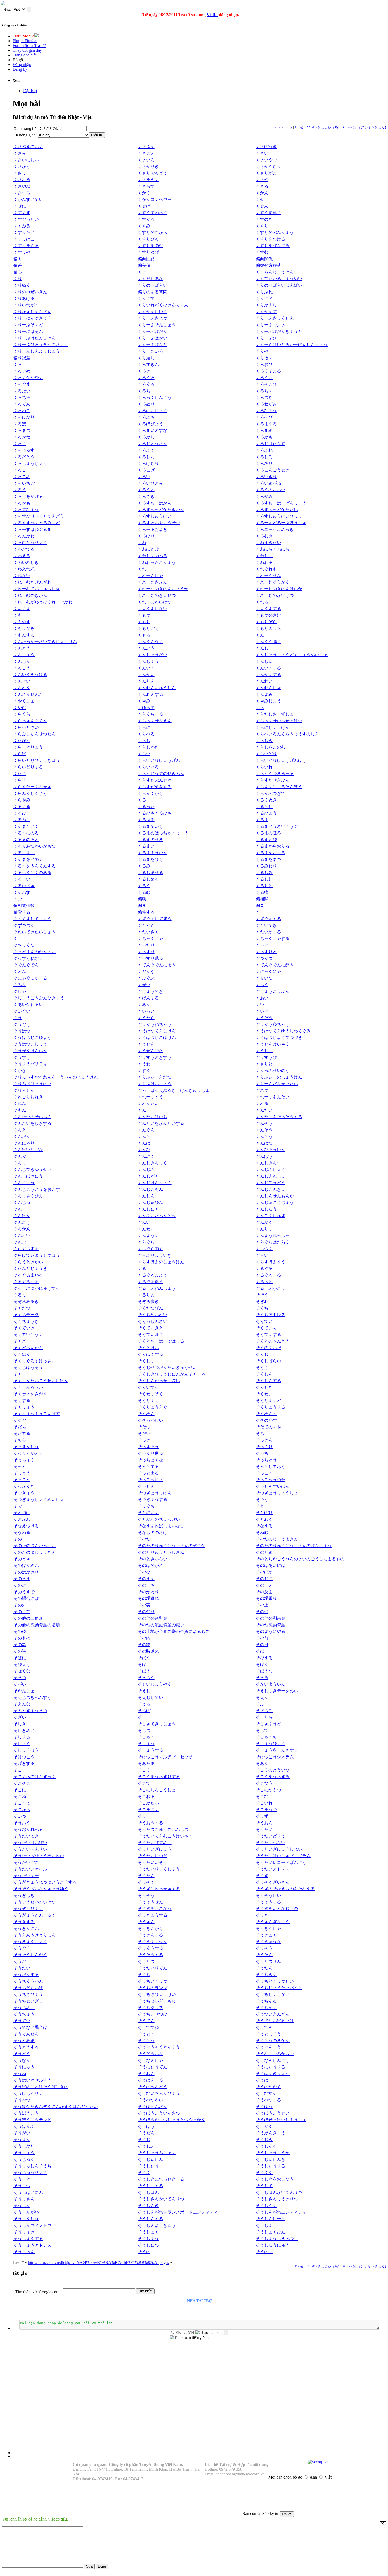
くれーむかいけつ (155, 602)
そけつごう (24, 1757)
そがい (20, 1684)
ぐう (18, 1018)
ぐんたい (264, 1110)
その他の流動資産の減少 (161, 1625)
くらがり (22, 741)
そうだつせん (268, 1961)
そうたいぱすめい (155, 1843)
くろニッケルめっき (275, 529)
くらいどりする (28, 767)
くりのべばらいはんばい (279, 285)
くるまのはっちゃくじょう (163, 833)
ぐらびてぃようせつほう (37, 1255)
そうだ (20, 1961)
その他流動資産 (271, 1625)
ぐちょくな (24, 945)
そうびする (266, 2093)
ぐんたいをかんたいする (161, 1123)
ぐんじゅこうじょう (275, 1202)
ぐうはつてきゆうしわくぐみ (283, 1031)
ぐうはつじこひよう (32, 1038)
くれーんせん (268, 576)
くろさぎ (146, 496)
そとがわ (22, 1519)
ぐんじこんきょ (271, 1189)
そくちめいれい (153, 1315)
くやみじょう (268, 701)
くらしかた (148, 747)
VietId (212, 15)
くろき (144, 371)
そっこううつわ (271, 1480)
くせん (262, 206)
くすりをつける (271, 239)
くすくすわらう (153, 213)
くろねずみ (266, 404)
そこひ (262, 1796)
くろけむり (148, 463)
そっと (20, 1466)
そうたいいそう (153, 1862)
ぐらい (262, 1255)
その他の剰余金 (271, 1618)
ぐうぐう (22, 1024)
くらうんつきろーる (275, 774)
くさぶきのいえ (28, 147)
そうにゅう (24, 2067)
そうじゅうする (271, 2166)
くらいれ (264, 767)
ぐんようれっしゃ (273, 1235)
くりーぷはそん (28, 331)
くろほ (20, 424)
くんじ (262, 648)
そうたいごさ (26, 1862)
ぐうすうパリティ (30, 1064)
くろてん (22, 404)
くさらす (146, 186)
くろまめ (264, 430)
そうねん (146, 2074)
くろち (144, 391)
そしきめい (24, 1730)
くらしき (264, 741)
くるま (262, 820)
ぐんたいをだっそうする (279, 1117)
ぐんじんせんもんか (275, 1196)
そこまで (22, 1803)
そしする (22, 1737)
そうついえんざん (273, 2014)
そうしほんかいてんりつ (279, 2192)
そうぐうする (150, 1948)
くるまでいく (150, 826)
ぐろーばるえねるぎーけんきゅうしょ (174, 1090)
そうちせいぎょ (28, 2001)
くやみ (144, 701)
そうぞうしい (268, 1895)
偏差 (18, 265)
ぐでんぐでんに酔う (275, 965)
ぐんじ (20, 1163)
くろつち (264, 397)
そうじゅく (24, 2159)
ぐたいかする (268, 932)
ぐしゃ (20, 991)
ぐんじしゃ (24, 1183)
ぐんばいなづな (28, 1150)
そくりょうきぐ (153, 1407)
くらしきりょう (28, 747)
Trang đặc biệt (25, 55)
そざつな (264, 1711)
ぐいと (262, 1011)
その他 (262, 1612)
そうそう (264, 1948)
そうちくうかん (28, 1981)
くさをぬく (148, 180)
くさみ (20, 153)
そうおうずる (150, 1823)
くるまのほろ (268, 833)
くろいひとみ (150, 483)
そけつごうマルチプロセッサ (165, 1757)
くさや (262, 180)
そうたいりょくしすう (159, 1869)
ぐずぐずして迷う (155, 919)
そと (260, 1506)
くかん (262, 193)
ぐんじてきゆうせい (32, 1169)
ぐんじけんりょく (155, 1183)
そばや (144, 1658)
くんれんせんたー (30, 694)
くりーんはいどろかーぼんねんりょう (292, 345)
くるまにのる (26, 833)
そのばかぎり (26, 1572)
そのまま (22, 1579)
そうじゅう (148, 2166)
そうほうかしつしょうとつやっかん (172, 2120)
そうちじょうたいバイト (279, 1988)
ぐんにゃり (24, 1143)
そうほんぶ (24, 2126)
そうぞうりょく (28, 1909)
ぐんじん (146, 1196)
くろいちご (24, 483)
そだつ (144, 1427)
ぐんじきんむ (268, 1163)
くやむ (20, 708)
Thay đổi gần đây (27, 50)
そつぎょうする (153, 1499)
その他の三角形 (28, 1618)
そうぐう (22, 1948)
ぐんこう (22, 1222)
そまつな (146, 1678)
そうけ (144, 2252)
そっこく (264, 1473)
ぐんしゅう (266, 1209)
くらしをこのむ (271, 747)
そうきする (24, 1922)
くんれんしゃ (268, 688)
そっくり (264, 1447)
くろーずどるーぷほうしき (281, 523)
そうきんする (150, 1935)
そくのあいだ (268, 1348)
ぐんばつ (264, 1143)
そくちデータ (26, 1315)
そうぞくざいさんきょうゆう (41, 1889)
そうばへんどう (153, 2087)
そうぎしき (24, 1895)
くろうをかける (28, 496)
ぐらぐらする (26, 1249)
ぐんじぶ (146, 1169)
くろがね (22, 437)
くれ (142, 569)
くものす (22, 622)
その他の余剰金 (153, 1618)
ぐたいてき (266, 925)
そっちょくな (150, 1460)
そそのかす (266, 1420)
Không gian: (26, 135)
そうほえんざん (153, 2107)
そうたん (146, 1876)
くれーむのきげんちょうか (163, 589)
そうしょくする (28, 2239)
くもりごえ (148, 628)
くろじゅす (24, 450)
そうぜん (146, 2133)
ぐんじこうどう (271, 1183)
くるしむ (264, 879)
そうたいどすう (271, 1836)
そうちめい (24, 2008)
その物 (144, 1645)
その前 (262, 1638)
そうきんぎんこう (273, 1922)
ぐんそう (264, 1130)
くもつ (144, 615)
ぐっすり (146, 952)
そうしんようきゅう (157, 2225)
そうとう (146, 2041)
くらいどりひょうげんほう (281, 760)
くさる (262, 186)
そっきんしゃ (26, 1447)
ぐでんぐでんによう (157, 965)
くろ (18, 364)
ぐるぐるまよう (153, 1275)
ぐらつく (264, 1249)
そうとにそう (268, 2034)
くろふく (146, 450)
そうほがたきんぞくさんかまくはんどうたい (56, 2107)
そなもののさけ (153, 1532)
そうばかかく (268, 2087)
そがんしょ (24, 1691)
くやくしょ (24, 701)
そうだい (22, 1968)
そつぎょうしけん (155, 1493)
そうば (262, 2080)
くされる (22, 180)
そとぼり (264, 1513)
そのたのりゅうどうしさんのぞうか (172, 1546)
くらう (20, 774)
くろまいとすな (153, 430)
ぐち (18, 939)
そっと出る (148, 1473)
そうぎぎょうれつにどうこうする (45, 1882)
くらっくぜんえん (155, 721)
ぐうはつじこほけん (157, 1038)
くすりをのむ (150, 246)
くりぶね (264, 292)
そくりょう (24, 1407)
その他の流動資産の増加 (37, 1625)
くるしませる (150, 873)
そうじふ (146, 2146)
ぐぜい (144, 985)
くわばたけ (148, 549)
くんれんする (150, 694)
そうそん (264, 1955)
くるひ (20, 813)
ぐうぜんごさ (150, 1051)
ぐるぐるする (268, 1275)
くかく (144, 193)
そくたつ (22, 1308)
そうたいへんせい (30, 1849)
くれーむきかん (153, 582)
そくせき (264, 1387)
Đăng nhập (22, 65)
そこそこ (22, 1783)
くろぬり (146, 404)
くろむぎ (264, 536)
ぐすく (144, 1070)
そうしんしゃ (26, 2219)
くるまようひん (153, 853)
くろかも (22, 503)
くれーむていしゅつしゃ (37, 589)
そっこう (22, 1480)
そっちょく (24, 1460)
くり (18, 279)
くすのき (264, 219)
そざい (20, 1717)
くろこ (20, 470)
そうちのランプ (153, 1988)
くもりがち (24, 628)
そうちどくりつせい (275, 1981)
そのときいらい (153, 1559)
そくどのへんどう (273, 1341)
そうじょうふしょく (157, 2153)
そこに (20, 1790)
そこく (144, 1770)
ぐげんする (148, 998)
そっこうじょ (150, 1480)
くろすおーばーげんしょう (281, 503)
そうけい (264, 2252)
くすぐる (146, 219)
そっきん (264, 1440)
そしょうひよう (271, 1744)
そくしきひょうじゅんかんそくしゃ (172, 1374)
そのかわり (148, 1592)
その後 (20, 1631)
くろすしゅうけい (155, 516)
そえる (144, 1704)
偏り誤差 (22, 358)
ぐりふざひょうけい (32, 1084)
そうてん (146, 2021)
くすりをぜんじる (273, 246)
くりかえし (266, 305)
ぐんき (20, 1130)
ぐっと (262, 945)
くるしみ (264, 873)
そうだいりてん (153, 1968)
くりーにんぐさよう (32, 318)
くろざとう (24, 457)
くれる (262, 602)
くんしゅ (264, 661)
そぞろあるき (26, 1301)
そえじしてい (150, 1697)
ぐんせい (146, 1229)
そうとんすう (268, 2047)
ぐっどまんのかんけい (35, 952)
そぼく (262, 1664)
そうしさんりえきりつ (277, 2199)
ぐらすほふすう (271, 1262)
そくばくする (150, 1354)
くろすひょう (26, 510)
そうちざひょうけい (157, 1994)
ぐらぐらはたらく (273, 1242)
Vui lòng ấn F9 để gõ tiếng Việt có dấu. (35, 2519)
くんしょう (148, 661)
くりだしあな (150, 279)
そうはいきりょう (273, 2074)
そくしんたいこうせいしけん (41, 1381)
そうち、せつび (153, 2014)
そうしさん (24, 2199)
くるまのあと (26, 840)
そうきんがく (150, 1928)
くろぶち (146, 417)
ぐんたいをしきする (32, 1123)
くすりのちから (153, 232)
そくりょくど (268, 1400)
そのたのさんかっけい (35, 1546)
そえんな (22, 1704)
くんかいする (268, 675)
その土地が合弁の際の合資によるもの (174, 1631)
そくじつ (146, 1361)
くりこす (146, 298)
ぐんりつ (264, 1229)
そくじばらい (268, 1361)
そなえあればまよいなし (161, 1526)
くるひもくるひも (155, 813)
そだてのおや (268, 1427)
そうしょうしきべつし (277, 2239)
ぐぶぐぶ (146, 978)
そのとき (22, 1559)
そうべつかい (150, 2100)
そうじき (264, 2140)
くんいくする (268, 668)
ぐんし (20, 1209)
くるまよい (24, 853)
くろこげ (146, 470)
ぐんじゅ (22, 1202)
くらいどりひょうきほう (37, 760)
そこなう (264, 1783)
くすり (262, 226)
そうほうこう (26, 2113)
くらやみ (22, 800)
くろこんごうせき (273, 470)
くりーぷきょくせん (275, 318)
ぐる (142, 1268)
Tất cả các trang (281, 127)
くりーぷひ (266, 338)
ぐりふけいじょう (155, 1084)
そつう (262, 1499)
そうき (262, 1915)
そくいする (148, 1387)
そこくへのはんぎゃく (35, 1777)
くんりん (146, 681)
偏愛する (22, 912)
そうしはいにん (28, 2192)
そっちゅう (266, 1460)
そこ (18, 1770)
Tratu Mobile (23, 36)
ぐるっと (264, 1282)
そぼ (142, 1664)
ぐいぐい (22, 1011)
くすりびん (148, 239)
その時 (20, 1651)
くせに (20, 206)
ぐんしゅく (148, 1209)
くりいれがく (26, 305)
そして (262, 1730)
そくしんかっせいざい (159, 1381)
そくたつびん (150, 1308)
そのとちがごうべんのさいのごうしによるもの (300, 1559)
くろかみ (264, 496)
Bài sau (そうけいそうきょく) (364, 127)
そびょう (22, 1664)
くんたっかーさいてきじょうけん (45, 642)
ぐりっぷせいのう (273, 1070)
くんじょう (24, 655)
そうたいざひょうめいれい (39, 1856)
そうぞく (146, 1882)
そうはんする (150, 2080)
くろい (144, 477)
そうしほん (148, 2192)
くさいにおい (26, 160)
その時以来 (148, 1651)
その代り (146, 1612)
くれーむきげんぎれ (32, 582)
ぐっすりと (266, 952)
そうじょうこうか (273, 2153)
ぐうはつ (22, 1031)
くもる (144, 635)
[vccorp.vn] (318, 2462)
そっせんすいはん (273, 1486)
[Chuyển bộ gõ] (4, 4)
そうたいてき (26, 1836)
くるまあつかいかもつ (35, 846)
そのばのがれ (150, 1565)
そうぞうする (268, 1902)
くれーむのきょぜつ (157, 595)
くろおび (264, 364)
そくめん (146, 1414)
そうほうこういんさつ (159, 2113)
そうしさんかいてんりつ (161, 2199)
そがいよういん (271, 1684)
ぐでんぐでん (26, 965)
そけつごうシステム (275, 1757)
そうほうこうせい (273, 2113)
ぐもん (20, 1110)
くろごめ (22, 477)
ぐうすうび (266, 1057)
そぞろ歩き (148, 1301)
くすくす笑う (268, 213)
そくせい (264, 1394)
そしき (20, 1724)
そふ (260, 1704)
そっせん (146, 1486)
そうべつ (22, 2100)
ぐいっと (146, 1011)
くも (18, 615)
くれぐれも (266, 569)
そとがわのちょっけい (159, 1519)
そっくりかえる (28, 1453)
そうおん (264, 1823)
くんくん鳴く (268, 642)
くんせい (22, 681)
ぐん (142, 1110)
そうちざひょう (28, 1994)
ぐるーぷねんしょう (157, 1288)
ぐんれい (22, 1235)
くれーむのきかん (30, 595)
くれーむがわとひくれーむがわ (43, 602)
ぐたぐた (146, 925)
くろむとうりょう (30, 543)
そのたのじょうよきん (277, 1539)
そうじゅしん (150, 2159)
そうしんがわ (26, 2212)
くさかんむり (268, 166)
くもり (144, 622)
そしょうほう (26, 1750)
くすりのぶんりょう (275, 232)
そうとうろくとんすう (159, 2047)
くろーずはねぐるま (32, 529)
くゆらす (146, 708)
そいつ (20, 1816)
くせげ (144, 206)
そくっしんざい (153, 1321)
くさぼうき (266, 147)
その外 (20, 1605)
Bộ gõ (18, 60)
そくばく (22, 1354)
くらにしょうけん (273, 727)
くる (142, 800)
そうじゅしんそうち (32, 2166)
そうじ (144, 2140)
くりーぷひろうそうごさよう (41, 345)
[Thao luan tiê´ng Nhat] (190, 2338)
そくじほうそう (28, 1367)
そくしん (264, 1374)
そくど (20, 1341)
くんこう (22, 668)
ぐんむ (20, 1242)
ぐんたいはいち (153, 1117)
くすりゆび (148, 252)
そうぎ (262, 1876)
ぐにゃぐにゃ (268, 972)
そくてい (264, 1321)
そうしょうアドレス (32, 2245)
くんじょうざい (153, 655)
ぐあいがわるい (28, 1005)
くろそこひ (266, 384)
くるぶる (146, 820)
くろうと (146, 490)
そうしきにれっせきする (161, 2179)
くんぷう (146, 648)
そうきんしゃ (268, 1928)
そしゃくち (266, 1737)
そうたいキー (26, 1876)
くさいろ (146, 160)
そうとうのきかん (273, 2041)
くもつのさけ (268, 615)
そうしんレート (271, 2219)
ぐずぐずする (268, 919)
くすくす (22, 213)
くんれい (264, 681)
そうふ (144, 2173)
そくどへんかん (28, 1348)
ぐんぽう (264, 1156)
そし (142, 1717)
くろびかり (24, 417)
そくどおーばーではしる (161, 1341)
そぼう (144, 1671)
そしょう (146, 1744)
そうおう (22, 1823)
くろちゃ (22, 397)
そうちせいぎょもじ (157, 2001)
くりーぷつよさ (271, 325)
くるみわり (266, 866)
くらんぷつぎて (271, 793)
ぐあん (144, 1005)
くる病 (262, 892)
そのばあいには (271, 1565)
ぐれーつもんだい (273, 1097)
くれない (22, 576)
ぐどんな (146, 972)
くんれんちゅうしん (157, 688)
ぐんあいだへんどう (157, 1216)
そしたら (264, 1717)
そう (142, 1816)
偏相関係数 (24, 906)
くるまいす (148, 846)
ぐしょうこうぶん (273, 991)
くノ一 (144, 272)
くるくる (22, 807)
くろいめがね (268, 483)
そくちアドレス (271, 1315)
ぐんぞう (264, 1123)
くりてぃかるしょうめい (279, 279)
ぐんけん (22, 1216)
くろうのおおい (271, 490)
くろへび (264, 417)
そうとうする (26, 2047)
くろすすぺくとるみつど (37, 523)
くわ (142, 543)
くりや (262, 351)
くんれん (22, 688)
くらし (144, 741)
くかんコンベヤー (155, 199)
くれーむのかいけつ (275, 595)
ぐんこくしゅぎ (271, 1216)
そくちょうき (26, 1321)
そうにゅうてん (153, 2067)
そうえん (22, 2140)
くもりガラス (268, 628)
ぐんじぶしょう (271, 1169)
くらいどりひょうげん (159, 760)
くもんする (24, 635)
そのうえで (24, 1592)
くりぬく (22, 285)
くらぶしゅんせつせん (35, 734)
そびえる (264, 1658)
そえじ (144, 1691)
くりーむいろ (150, 351)
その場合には (26, 1598)
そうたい (264, 1829)
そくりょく (148, 1400)
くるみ (144, 866)
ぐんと (144, 1136)
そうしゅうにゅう (273, 2245)
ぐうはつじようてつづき (279, 1038)
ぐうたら (146, 1018)
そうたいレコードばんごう (281, 1862)
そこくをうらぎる (273, 1777)
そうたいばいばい (30, 1843)
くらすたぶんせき (155, 780)
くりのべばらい (153, 285)
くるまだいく (26, 826)
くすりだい (24, 232)
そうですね (148, 2027)
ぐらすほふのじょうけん (161, 1262)
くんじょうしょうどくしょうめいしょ (292, 655)
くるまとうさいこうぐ (277, 826)
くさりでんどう (153, 173)
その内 (144, 1638)
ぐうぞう (264, 1018)
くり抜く (264, 358)
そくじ (262, 1354)
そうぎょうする (153, 1915)
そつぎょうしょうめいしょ (39, 1499)
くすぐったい (26, 219)
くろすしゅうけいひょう (279, 516)
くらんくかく (150, 793)
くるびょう (266, 813)
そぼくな (22, 1671)
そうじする (266, 2146)
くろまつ (22, 430)
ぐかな (20, 1070)
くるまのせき (150, 840)
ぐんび (144, 1150)
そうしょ (264, 2225)
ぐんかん (22, 1229)
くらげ (20, 754)
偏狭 (142, 899)
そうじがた (24, 2146)
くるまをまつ (268, 859)
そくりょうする (271, 1407)
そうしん (22, 2206)
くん (260, 635)
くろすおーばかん (155, 503)
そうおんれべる (28, 1829)
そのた (144, 1539)
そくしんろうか (28, 1387)
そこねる (146, 1796)
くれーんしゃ (150, 576)
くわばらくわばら (273, 549)
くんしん (22, 661)
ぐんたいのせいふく (32, 1117)
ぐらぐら (146, 1242)
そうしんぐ (266, 2206)
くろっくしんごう (155, 397)
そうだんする (26, 1975)
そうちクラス (150, 2008)
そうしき (22, 2179)
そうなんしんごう (273, 2060)
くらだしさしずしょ (275, 714)
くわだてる (24, 549)
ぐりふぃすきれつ (155, 1077)
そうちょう (24, 2014)
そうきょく (266, 1935)
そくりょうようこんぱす (37, 1414)
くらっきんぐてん (30, 721)
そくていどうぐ (28, 1334)
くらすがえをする (155, 787)
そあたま (146, 1763)
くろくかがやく (28, 378)
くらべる (146, 734)
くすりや (22, 252)
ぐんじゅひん (150, 1202)
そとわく (264, 1519)
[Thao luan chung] (212, 2333)
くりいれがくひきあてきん (163, 305)
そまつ (20, 1678)
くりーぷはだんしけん (35, 338)
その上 (262, 1605)
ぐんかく (264, 1222)
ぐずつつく (24, 925)
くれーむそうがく (273, 582)
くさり (20, 173)
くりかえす (266, 312)
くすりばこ (24, 239)
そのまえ (146, 1579)
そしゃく (146, 1737)
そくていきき (150, 1328)
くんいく (146, 668)
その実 (144, 1605)
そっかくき (24, 1486)
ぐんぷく (146, 1156)
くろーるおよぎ (153, 529)
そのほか (264, 1572)
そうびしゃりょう (30, 2093)
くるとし (264, 807)
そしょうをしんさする (277, 1750)
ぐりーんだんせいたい (277, 1084)
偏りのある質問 (153, 292)
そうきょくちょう (30, 1942)
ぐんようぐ (148, 1235)
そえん (262, 1697)
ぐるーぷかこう (271, 1288)
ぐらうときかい (28, 1262)
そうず (262, 1816)
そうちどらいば (28, 1988)
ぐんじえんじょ (271, 1176)
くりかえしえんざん (32, 312)
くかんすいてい (28, 199)
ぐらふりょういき (155, 1255)
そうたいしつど (153, 1856)
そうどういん (150, 2054)
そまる (262, 1678)
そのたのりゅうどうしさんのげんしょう (294, 1546)
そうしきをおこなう (275, 2179)
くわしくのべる (153, 556)
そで (18, 1506)
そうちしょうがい (273, 1994)
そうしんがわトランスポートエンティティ (178, 2212)
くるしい (22, 879)
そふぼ (144, 1711)
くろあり (264, 463)
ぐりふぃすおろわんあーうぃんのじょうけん (56, 1077)
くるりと (264, 886)
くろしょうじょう (30, 463)
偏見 (260, 906)
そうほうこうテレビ (32, 2120)
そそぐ (20, 1420)
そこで (144, 1783)
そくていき (24, 1328)
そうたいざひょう (155, 1849)
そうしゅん (24, 2252)
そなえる (264, 1526)
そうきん (146, 1922)
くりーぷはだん (153, 331)
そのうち (146, 1585)
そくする (22, 1400)
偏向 (18, 259)
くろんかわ (24, 536)
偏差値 (144, 265)
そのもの (22, 1638)
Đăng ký (20, 69)
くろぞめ (22, 371)
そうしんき (148, 2206)
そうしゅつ (148, 2245)
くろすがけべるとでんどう (39, 516)
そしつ (144, 1730)
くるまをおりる (271, 853)
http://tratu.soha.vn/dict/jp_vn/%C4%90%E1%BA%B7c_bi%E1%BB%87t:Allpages (98, 2263)
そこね (20, 1796)
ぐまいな (264, 978)
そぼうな (264, 1671)
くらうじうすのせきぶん (161, 774)
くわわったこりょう (157, 562)
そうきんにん (26, 1928)
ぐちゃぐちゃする (273, 939)
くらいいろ (148, 767)
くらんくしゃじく (30, 793)
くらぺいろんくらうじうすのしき (287, 734)
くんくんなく (150, 642)
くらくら (22, 714)
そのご (20, 1585)
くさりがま (266, 173)
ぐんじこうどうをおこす (37, 1189)
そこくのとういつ (273, 1770)
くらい (144, 754)
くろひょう (266, 411)
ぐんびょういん (271, 1150)
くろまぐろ (266, 424)
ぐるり (20, 1295)
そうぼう (146, 2126)
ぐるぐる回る (26, 1282)
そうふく (264, 2173)
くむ (18, 899)
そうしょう (148, 2239)
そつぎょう (24, 1493)
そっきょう (148, 1447)
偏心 (18, 272)
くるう (144, 886)
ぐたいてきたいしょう (35, 932)
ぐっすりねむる (28, 958)
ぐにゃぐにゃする (30, 978)
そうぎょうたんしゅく (35, 1915)
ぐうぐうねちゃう (155, 1024)
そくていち (266, 1328)
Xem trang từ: (25, 128)
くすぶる (22, 226)
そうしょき (24, 2232)
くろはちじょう (153, 411)
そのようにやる (271, 1631)
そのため (264, 1552)
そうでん (264, 2027)
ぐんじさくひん (28, 1196)
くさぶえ (146, 147)
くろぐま (22, 384)
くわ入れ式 (24, 569)
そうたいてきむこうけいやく (165, 1836)
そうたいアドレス (273, 1869)
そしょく (22, 1744)
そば (260, 1651)
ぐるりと (146, 1295)
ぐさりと (264, 1064)
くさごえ (146, 153)
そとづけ (22, 1513)
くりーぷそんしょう (157, 325)
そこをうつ (266, 1810)
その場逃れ (148, 1598)
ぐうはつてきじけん (157, 1031)
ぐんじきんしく (153, 1163)
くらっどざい (26, 727)
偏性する (146, 912)
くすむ (262, 252)
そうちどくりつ (153, 1981)
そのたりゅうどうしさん (161, 1552)
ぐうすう (22, 1057)
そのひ (144, 1572)
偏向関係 (264, 259)
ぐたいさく (148, 932)
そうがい (22, 2133)
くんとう (22, 648)
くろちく (264, 391)
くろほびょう (150, 424)
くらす (20, 780)
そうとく (146, 2034)
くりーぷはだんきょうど (279, 331)
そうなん (22, 2060)
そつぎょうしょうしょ (277, 1493)
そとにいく (148, 1513)
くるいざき (24, 886)
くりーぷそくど (28, 325)
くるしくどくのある (32, 873)
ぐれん (20, 1103)
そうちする (266, 2001)
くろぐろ (146, 384)
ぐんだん (22, 1136)
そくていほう (150, 1334)
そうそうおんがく (30, 1955)
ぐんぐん (146, 1130)
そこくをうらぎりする (159, 1777)
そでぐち (146, 1506)
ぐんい (144, 1222)
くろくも (264, 378)
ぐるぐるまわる (28, 1275)
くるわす (22, 892)
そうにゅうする (271, 2067)
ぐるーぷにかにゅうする (37, 1288)
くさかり (22, 166)
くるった (146, 807)
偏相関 (262, 899)
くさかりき (148, 166)
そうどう (22, 2054)
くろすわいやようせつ (159, 523)
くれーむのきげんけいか (279, 589)
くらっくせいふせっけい (279, 721)
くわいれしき (26, 562)
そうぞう (146, 1895)
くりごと (264, 298)
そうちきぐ (266, 1975)
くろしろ (264, 457)
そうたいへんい (271, 1843)
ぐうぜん (146, 1044)
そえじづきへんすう (32, 1697)
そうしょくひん (271, 2232)
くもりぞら (266, 622)
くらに (144, 727)
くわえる (22, 556)
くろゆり (146, 536)
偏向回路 (146, 259)
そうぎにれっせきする (159, 1889)
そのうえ (264, 1585)
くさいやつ (266, 160)
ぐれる (262, 1103)
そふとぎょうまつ (30, 1711)
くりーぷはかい (153, 338)
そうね (20, 2074)
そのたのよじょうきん (35, 1552)
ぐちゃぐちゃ (150, 939)
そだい (144, 1433)
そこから (22, 1810)
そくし (20, 1374)
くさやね (22, 186)
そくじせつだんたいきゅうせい (167, 1367)
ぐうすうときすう (155, 1057)
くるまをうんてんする (35, 866)
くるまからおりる (273, 846)
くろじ (20, 444)
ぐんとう (264, 1136)
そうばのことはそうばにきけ (41, 2087)
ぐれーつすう (150, 1097)
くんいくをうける (30, 675)
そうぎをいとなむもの (277, 1909)
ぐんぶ (20, 1156)
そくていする (268, 1334)
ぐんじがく (148, 1176)
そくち (262, 1308)
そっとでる (148, 1466)
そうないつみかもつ (275, 2054)
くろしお (146, 457)
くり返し (146, 358)
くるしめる (148, 879)
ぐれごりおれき (28, 1097)
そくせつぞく (150, 1394)
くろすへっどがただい (277, 510)
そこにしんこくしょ (157, 1790)
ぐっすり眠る (150, 958)
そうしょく (148, 2232)
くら (260, 708)
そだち (20, 1427)
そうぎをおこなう (155, 1909)
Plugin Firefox (25, 41)
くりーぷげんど (153, 345)
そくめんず (266, 1414)
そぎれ (262, 1301)
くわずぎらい (268, 543)
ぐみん (20, 985)
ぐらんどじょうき (30, 1268)
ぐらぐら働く (150, 1249)
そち (260, 1433)
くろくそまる (268, 371)
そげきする (24, 1763)
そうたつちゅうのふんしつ (163, 1829)
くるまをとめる (28, 859)
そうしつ (22, 2186)
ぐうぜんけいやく (273, 1044)
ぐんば (144, 1143)
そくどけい (148, 1348)
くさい (262, 153)
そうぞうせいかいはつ (35, 1902)
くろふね (264, 450)
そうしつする (150, 2186)
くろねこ (22, 411)
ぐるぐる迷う (150, 1282)
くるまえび (266, 840)
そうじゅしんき (271, 2159)
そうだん (264, 1968)
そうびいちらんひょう (159, 2093)
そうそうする (150, 1955)
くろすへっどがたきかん (161, 510)
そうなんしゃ (150, 2060)
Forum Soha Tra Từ (29, 46)
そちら (20, 1440)
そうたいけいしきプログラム (283, 1856)
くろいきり (266, 477)
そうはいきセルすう (32, 2080)
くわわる (264, 562)
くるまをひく (150, 859)
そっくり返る (150, 1453)
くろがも (264, 437)
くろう (20, 490)
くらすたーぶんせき (32, 787)
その (18, 1539)
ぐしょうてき (150, 991)
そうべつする (268, 2100)
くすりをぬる (26, 246)
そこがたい (148, 1803)
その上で (22, 1612)
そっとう (22, 1473)
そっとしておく (271, 1466)
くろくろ (146, 378)
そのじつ (264, 1579)
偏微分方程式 (268, 265)
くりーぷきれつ (153, 318)
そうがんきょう (271, 2133)
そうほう (264, 2107)
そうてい (22, 2021)
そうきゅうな (268, 1942)
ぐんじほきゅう (28, 1176)
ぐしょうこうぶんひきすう (39, 998)
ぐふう (262, 985)
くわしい (264, 556)
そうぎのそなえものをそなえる (285, 1889)
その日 (262, 1645)
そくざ (262, 1367)
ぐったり (146, 945)
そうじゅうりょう (30, 2173)
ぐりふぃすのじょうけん (279, 1077)
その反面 (264, 1592)
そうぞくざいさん (273, 1882)
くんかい (146, 675)
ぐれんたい (148, 1103)
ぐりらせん (24, 1090)
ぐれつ (262, 1090)
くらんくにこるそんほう (279, 787)
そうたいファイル (30, 1869)
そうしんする (150, 2219)
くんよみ (264, 694)
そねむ (262, 1532)
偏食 (142, 906)
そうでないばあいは (275, 2021)
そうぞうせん (150, 1902)
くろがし (146, 437)
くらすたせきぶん (273, 780)
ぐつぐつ (264, 958)
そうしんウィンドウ (32, 2225)
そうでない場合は (30, 2027)
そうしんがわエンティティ (281, 2212)
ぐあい (262, 998)
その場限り (266, 1598)
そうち (144, 1975)
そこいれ (264, 1803)
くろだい (22, 391)
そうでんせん (26, 2034)
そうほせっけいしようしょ (281, 2120)
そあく (262, 1763)
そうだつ (146, 1961)
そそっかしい (150, 1420)
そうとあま (24, 2041)
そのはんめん (26, 1565)
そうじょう (24, 2153)
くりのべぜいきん (30, 292)
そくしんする (268, 1381)
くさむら (22, 193)
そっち (262, 1453)
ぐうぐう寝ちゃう (273, 1024)
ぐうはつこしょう (30, 1044)
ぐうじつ (264, 1051)
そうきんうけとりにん (35, 1935)
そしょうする (150, 1750)
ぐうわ (144, 1064)
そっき (144, 1440)
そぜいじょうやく (155, 1684)
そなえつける (26, 1526)
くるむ (144, 892)
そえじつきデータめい (277, 1691)
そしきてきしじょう (157, 1724)
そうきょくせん (153, 1942)
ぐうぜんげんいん (30, 1051)
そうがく (264, 2126)
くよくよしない (153, 609)
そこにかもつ (268, 1790)
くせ (260, 199)
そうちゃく (266, 2008)
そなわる (22, 1532)
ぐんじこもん (150, 1189)
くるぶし (22, 820)
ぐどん (20, 972)
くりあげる (24, 298)
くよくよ (22, 609)
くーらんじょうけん (275, 272)
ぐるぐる (264, 1268)
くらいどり (266, 754)
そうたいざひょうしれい (279, 1849)
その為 (20, 1645)
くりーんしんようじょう (37, 351)
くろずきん (148, 364)
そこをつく (148, 1810)
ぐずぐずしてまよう (32, 919)
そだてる (22, 1433)
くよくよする (268, 609)
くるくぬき (266, 800)
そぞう (262, 1295)
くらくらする (150, 714)
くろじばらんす (271, 444)
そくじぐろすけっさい (35, 1361)
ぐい (260, 1005)
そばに (20, 1658)
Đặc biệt (30, 91)
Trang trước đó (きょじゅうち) (317, 127)
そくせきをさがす (30, 1394)
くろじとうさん (153, 444)
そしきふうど (268, 1724)
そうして (264, 2186)
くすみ (144, 226)
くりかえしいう (153, 312)
